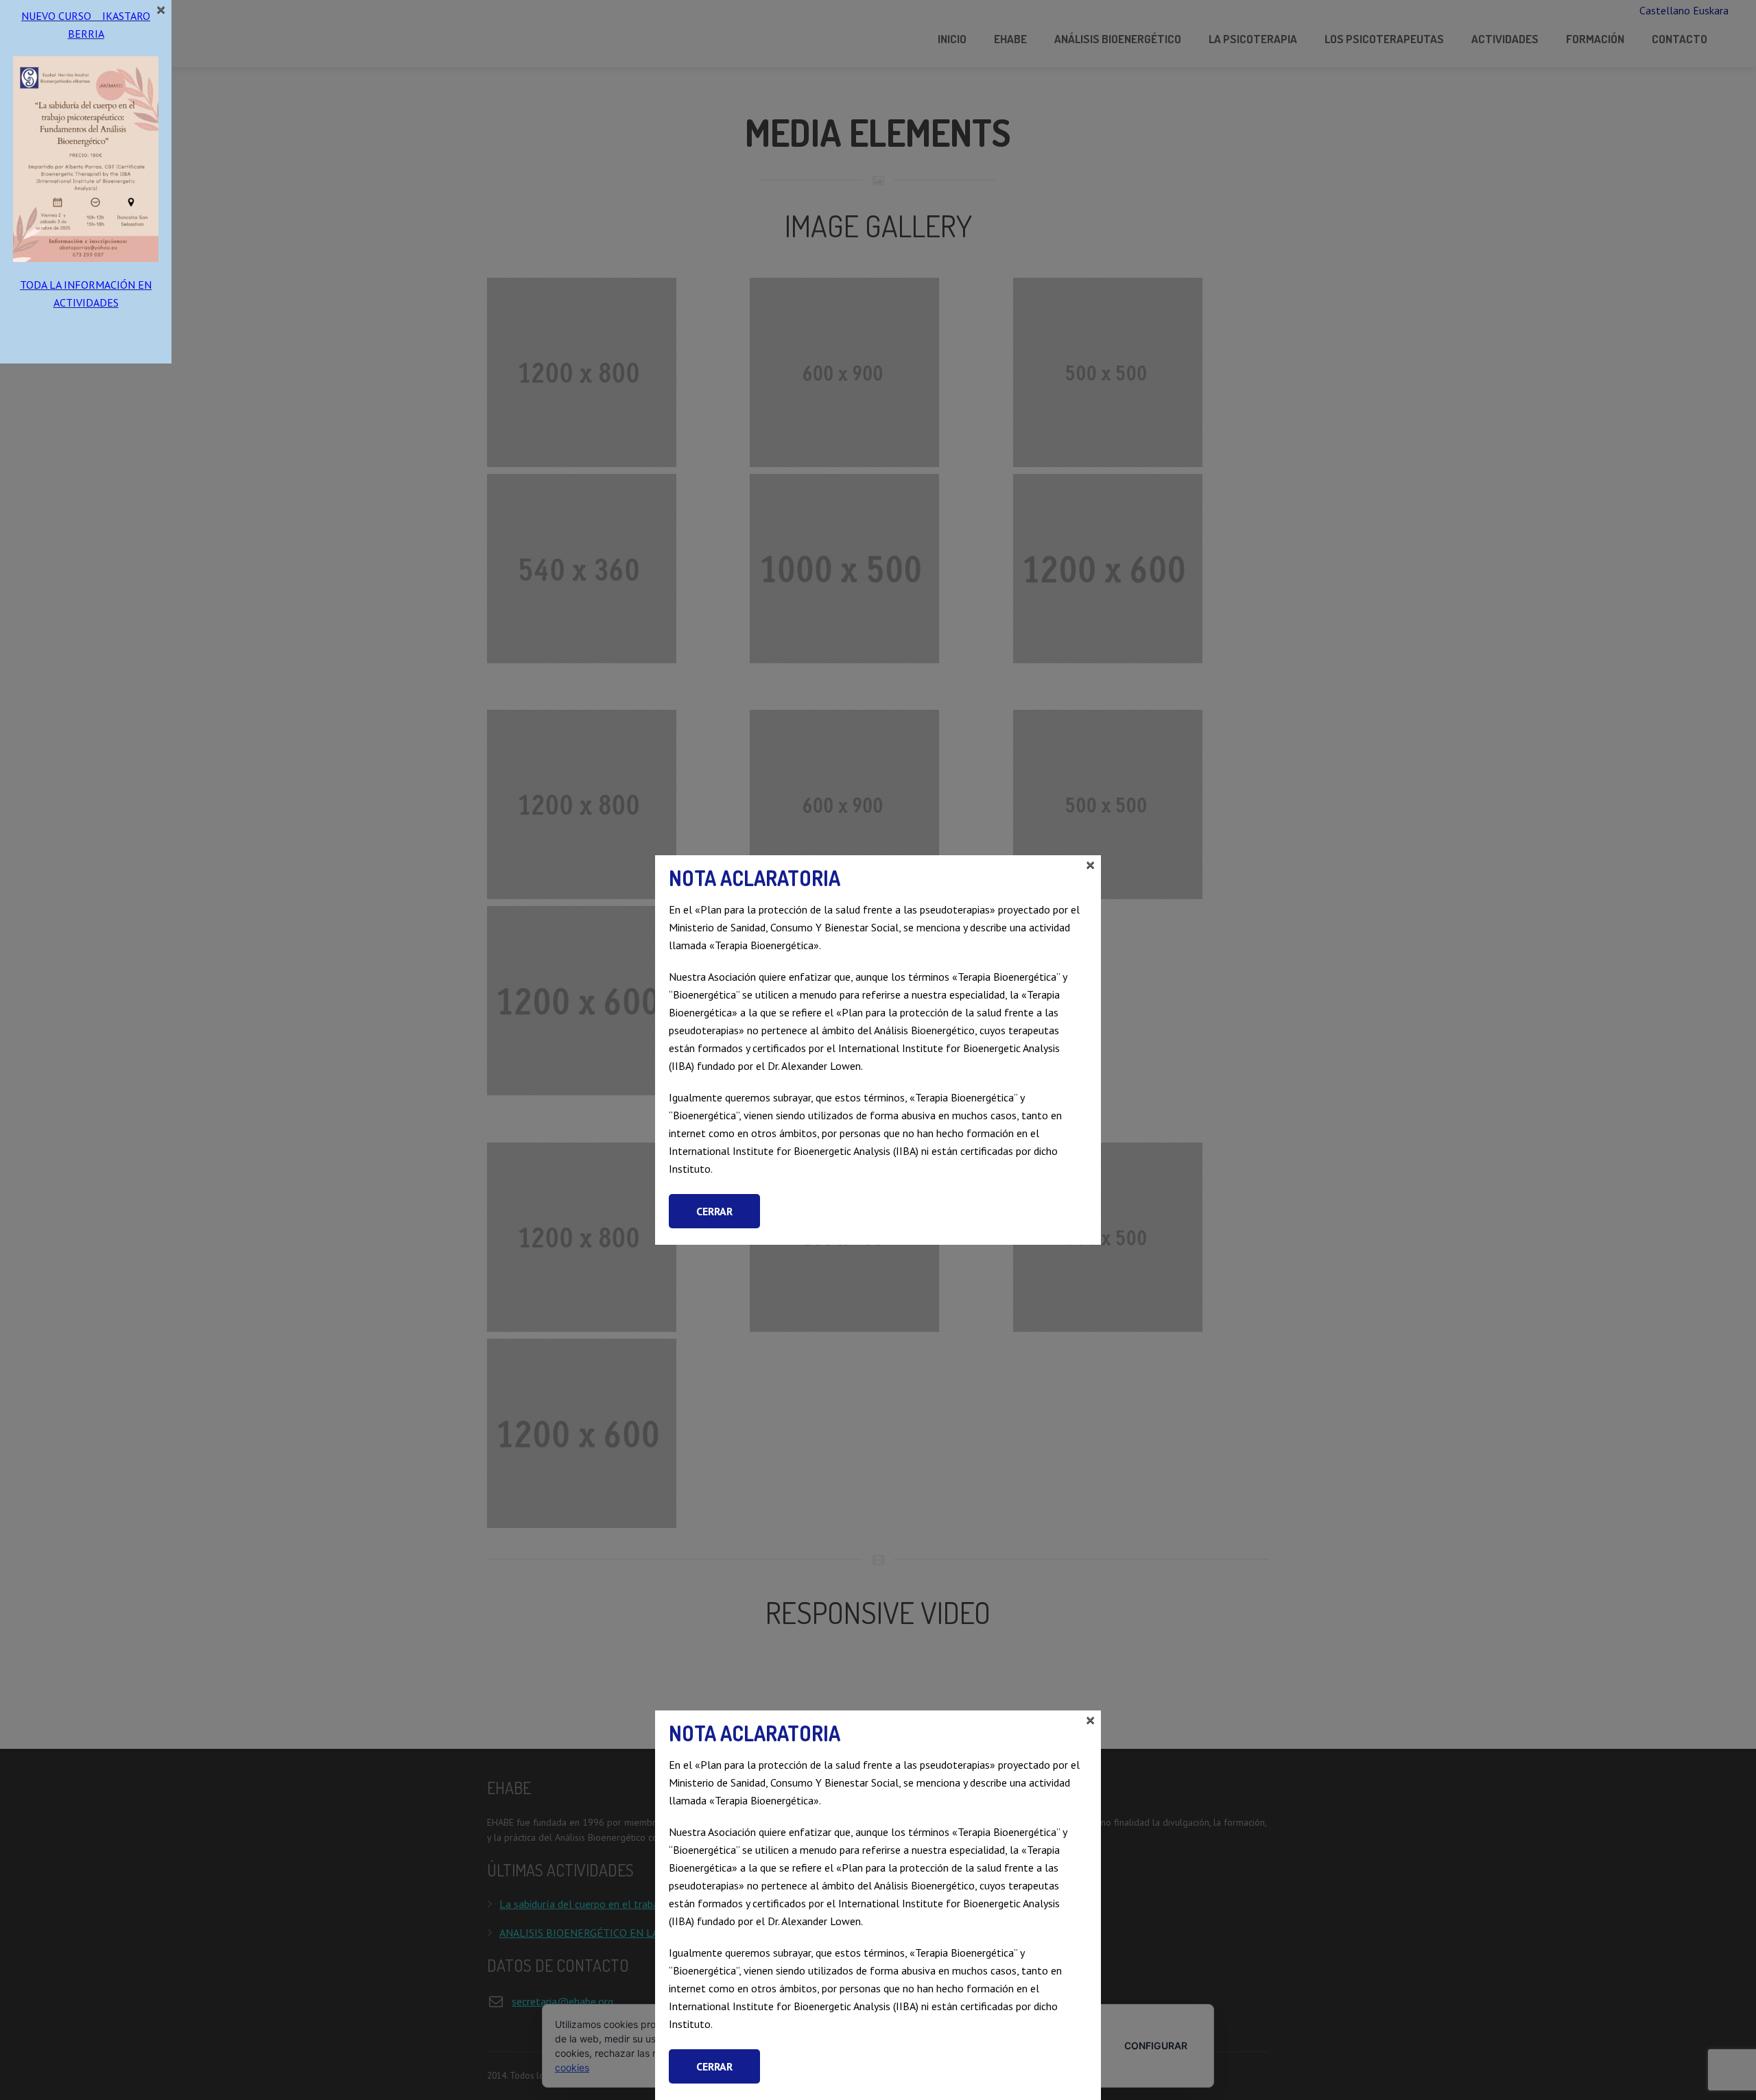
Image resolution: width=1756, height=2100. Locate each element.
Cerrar (714, 2066)
